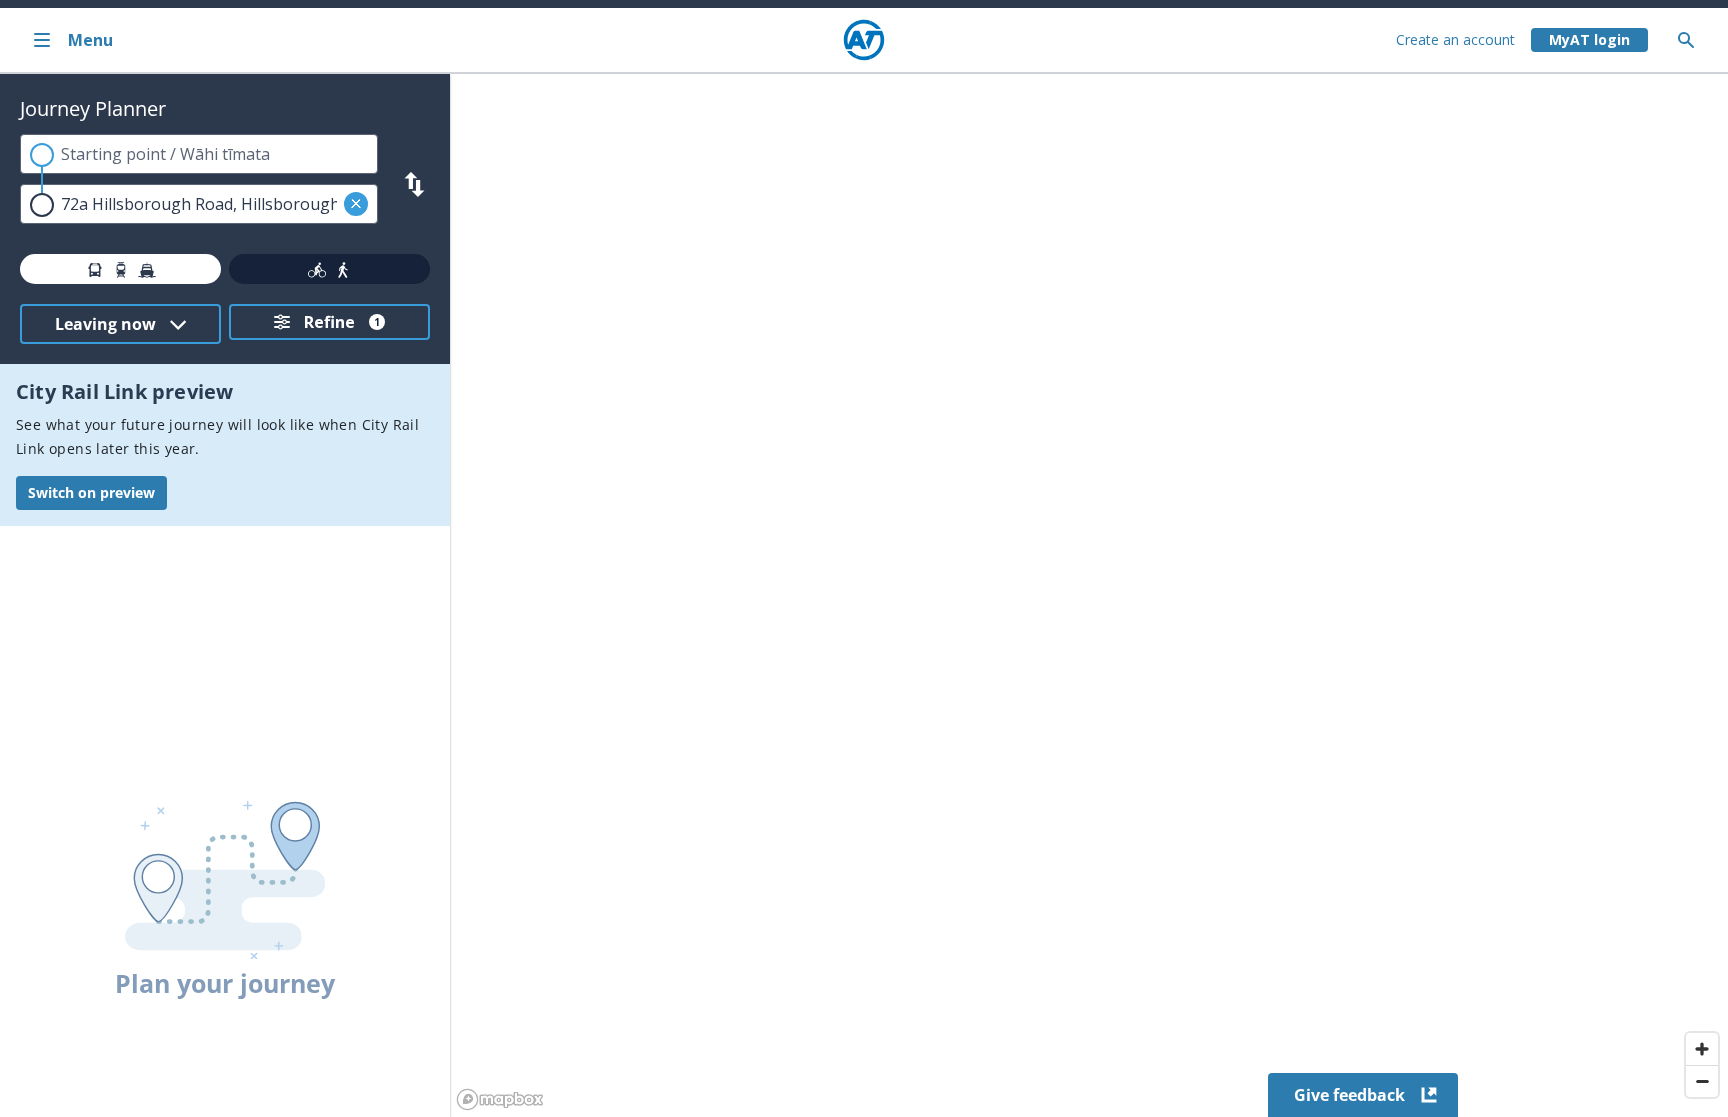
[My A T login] (1589, 40)
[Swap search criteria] (414, 184)
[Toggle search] (1694, 40)
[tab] (120, 269)
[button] (356, 204)
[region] (1089, 595)
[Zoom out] (1702, 1081)
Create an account (1455, 39)
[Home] (864, 40)
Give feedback (1349, 1095)
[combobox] (199, 154)
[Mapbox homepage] (500, 1099)
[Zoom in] (1702, 1049)
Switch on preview (91, 492)
